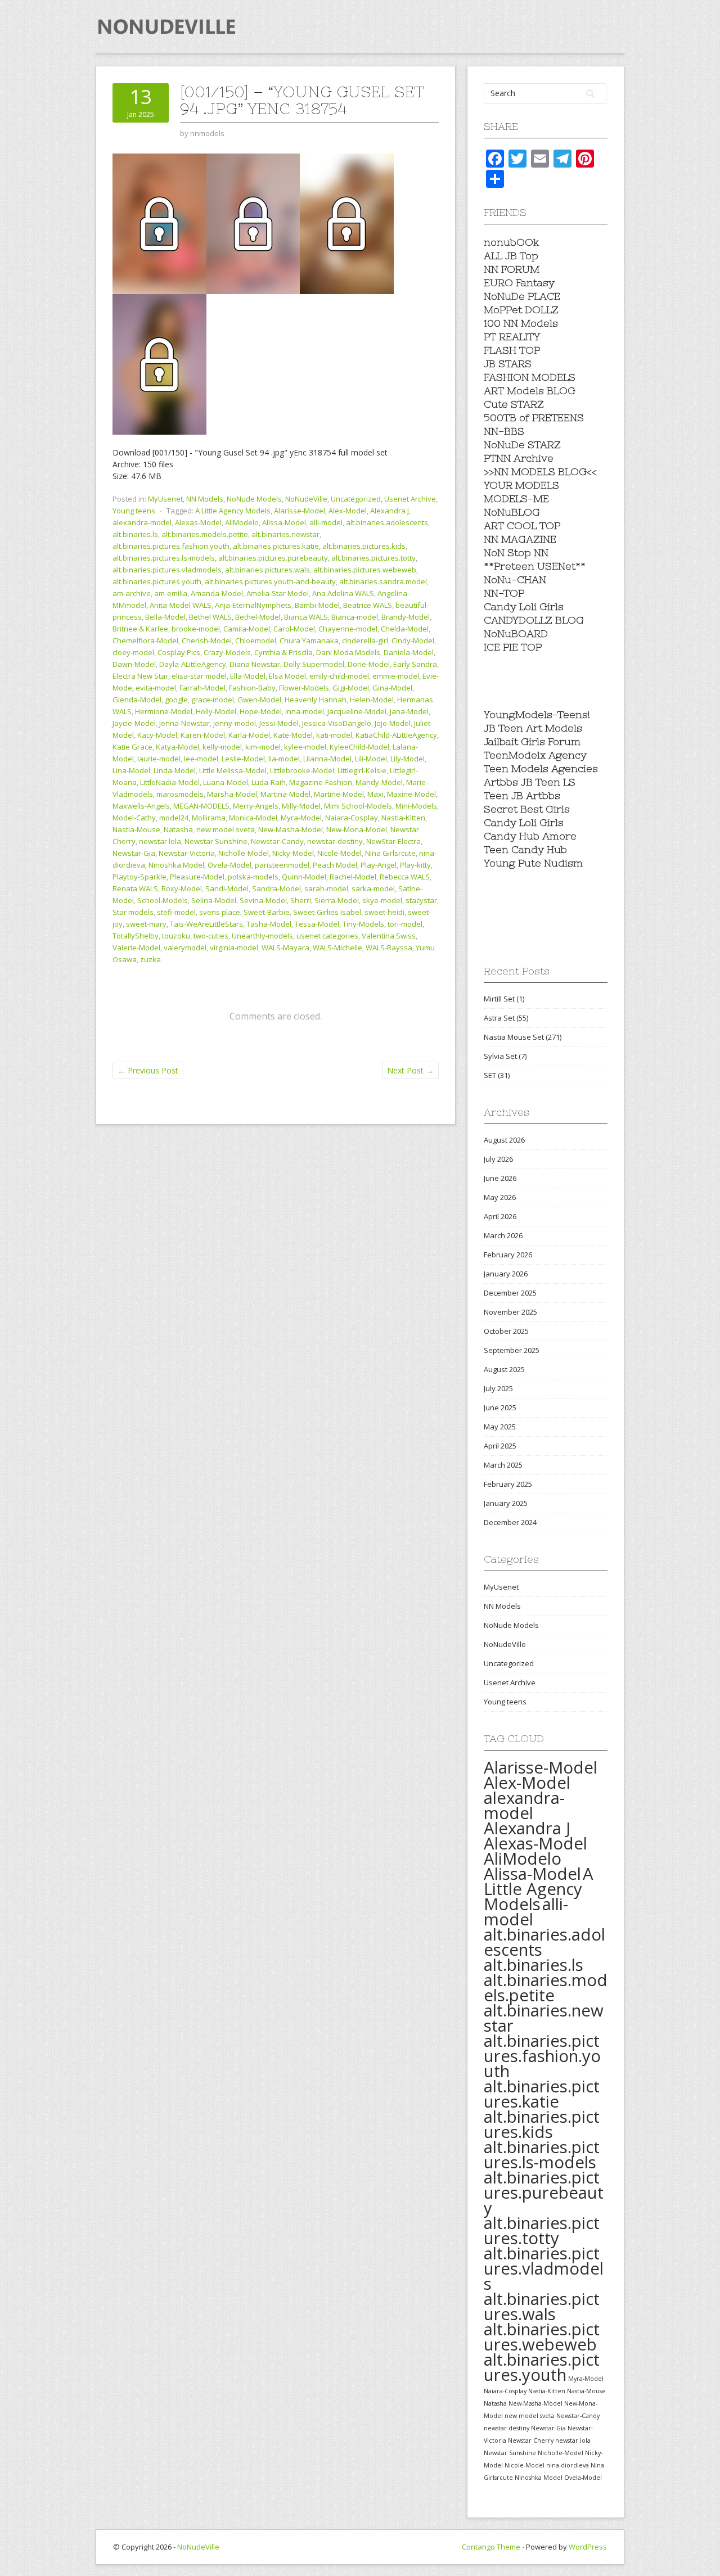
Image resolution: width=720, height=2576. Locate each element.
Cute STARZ (514, 404)
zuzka (150, 959)
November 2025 (510, 1312)
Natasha (178, 829)
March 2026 (503, 1235)
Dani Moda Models (348, 652)
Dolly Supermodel (314, 664)
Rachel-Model (353, 877)
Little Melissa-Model (233, 770)
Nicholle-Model (244, 853)
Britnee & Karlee (140, 629)
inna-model (305, 711)
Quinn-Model (304, 877)
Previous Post (148, 1070)
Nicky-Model (293, 853)
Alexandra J (390, 511)
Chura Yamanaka (309, 640)
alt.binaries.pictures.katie (276, 546)
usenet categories (327, 936)
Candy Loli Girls (524, 606)
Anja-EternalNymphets (253, 605)
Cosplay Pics (179, 652)
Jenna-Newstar (184, 723)
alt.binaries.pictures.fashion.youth (171, 546)
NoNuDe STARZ (522, 445)
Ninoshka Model (176, 865)
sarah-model (326, 888)
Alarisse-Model (300, 511)
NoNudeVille (306, 499)
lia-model (284, 759)
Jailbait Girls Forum (532, 741)
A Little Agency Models (233, 511)
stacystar (421, 900)
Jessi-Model (279, 723)
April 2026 (500, 1216)
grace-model (213, 700)
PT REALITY (512, 337)
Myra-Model (301, 818)
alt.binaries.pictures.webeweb (365, 570)
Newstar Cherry (531, 2440)
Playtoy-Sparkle (139, 877)
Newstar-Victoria (187, 853)
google (176, 700)
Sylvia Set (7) (505, 1056)
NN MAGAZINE (520, 539)
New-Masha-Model (291, 829)
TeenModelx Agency (535, 755)
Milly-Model (301, 806)
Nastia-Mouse (136, 829)
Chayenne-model (348, 629)
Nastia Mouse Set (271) (523, 1037)
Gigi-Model (351, 688)
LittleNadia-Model (170, 782)
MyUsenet (165, 499)
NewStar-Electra (393, 841)
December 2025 (510, 1293)
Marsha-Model (232, 794)
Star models (133, 912)
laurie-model (159, 759)
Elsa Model (287, 676)
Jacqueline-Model (357, 711)
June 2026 (500, 1178)
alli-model (326, 522)
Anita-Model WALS (181, 605)
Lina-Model (131, 770)
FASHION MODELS (530, 377)
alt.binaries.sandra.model (383, 581)
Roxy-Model (182, 888)
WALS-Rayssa (389, 948)
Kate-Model (293, 735)
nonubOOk (512, 242)
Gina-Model (392, 688)
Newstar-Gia (134, 853)
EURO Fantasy (519, 283)
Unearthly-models (262, 936)
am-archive (132, 593)
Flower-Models (304, 688)
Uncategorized (356, 499)
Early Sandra (415, 664)
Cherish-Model (207, 640)
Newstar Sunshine (216, 841)
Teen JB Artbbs (522, 795)
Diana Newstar (255, 664)
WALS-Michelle (337, 948)
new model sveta (226, 829)
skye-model (382, 900)
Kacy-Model (157, 735)
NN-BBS (504, 431)
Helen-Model (372, 700)
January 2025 (506, 1503)
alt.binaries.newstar (285, 534)
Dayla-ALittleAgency (193, 664)
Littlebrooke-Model (302, 770)
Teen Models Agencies (541, 768)
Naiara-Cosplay (352, 818)
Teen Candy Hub (525, 849)
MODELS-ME (516, 498)
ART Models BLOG (530, 391)
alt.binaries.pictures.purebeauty (273, 558)
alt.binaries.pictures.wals (267, 570)
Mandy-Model (379, 782)
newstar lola (160, 841)
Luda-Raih (269, 782)
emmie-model (396, 676)
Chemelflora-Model (145, 640)
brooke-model (196, 629)
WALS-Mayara (285, 948)
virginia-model (234, 948)
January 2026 (506, 1274)
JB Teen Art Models (533, 728)
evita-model (156, 688)
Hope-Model (261, 711)
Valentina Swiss (389, 936)
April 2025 (500, 1446)
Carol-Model (294, 629)
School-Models (163, 900)
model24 (174, 818)
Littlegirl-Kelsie (362, 770)
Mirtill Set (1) (504, 999)
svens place (220, 912)
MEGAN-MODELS (201, 806)
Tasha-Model (269, 924)
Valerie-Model (136, 948)
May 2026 (500, 1197)
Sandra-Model (276, 888)
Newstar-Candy (277, 841)
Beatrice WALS (368, 605)
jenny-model (235, 723)
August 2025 (504, 1369)
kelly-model (222, 747)
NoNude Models (254, 499)
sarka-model (373, 888)
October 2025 (506, 1331)
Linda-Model (175, 770)
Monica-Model (253, 818)
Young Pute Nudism (533, 863)
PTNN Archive (519, 458)
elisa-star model (199, 676)
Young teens (134, 511)
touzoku (176, 936)
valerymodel (185, 948)
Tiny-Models (363, 924)
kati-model (334, 735)
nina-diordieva (568, 2465)
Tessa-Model (317, 924)
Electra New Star (140, 676)
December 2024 (510, 1522)
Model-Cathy (134, 818)
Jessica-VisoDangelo (337, 723)
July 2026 (498, 1159)
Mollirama (209, 818)
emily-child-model (339, 676)
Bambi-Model (317, 605)
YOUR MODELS (521, 485)
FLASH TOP (512, 350)
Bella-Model (165, 617)
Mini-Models (416, 806)
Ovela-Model (229, 865)
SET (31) (497, 1075)
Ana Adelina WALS (343, 593)
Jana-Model (409, 711)
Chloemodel (256, 640)
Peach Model (335, 865)
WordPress (588, 2547)
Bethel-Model (258, 617)
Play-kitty (415, 865)
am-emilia (171, 593)
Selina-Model (214, 900)
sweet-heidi (384, 912)
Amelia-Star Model (278, 593)
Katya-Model (177, 747)
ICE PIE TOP (513, 647)
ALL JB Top (511, 256)
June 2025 (500, 1407)
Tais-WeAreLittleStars (206, 924)
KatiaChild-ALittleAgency (396, 735)
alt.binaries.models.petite (205, 534)
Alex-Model (348, 511)
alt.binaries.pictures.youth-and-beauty (270, 581)
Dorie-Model (369, 664)
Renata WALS (135, 888)
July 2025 (498, 1388)
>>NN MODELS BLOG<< (540, 472)
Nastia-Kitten (403, 818)
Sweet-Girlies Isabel (327, 912)
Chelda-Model (405, 629)
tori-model (405, 924)
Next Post (410, 1070)
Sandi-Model (227, 888)
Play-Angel (379, 865)
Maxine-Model (411, 794)
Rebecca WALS (405, 877)
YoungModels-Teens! (537, 714)
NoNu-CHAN (515, 579)
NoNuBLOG (512, 512)
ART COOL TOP (522, 525)
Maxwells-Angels (141, 806)
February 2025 (508, 1484)
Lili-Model (371, 759)
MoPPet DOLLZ (521, 310)
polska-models (253, 877)
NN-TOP (504, 593)
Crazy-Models (227, 652)
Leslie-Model (243, 759)
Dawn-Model (134, 664)
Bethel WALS (210, 617)
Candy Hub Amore (530, 836)
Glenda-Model (137, 700)
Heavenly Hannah (316, 700)
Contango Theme (491, 2547)
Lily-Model (408, 759)
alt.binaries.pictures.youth (157, 581)
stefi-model (176, 912)
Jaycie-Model (134, 723)
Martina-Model (285, 794)
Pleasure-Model (197, 877)
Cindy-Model (413, 640)
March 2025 (503, 1465)
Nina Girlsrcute (390, 853)
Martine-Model (339, 794)
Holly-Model (216, 711)
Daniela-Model (409, 652)
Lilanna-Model (327, 759)
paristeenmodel (282, 865)
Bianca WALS (306, 617)
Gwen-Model (259, 700)
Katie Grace (132, 747)
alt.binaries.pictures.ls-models (164, 558)
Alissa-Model (284, 522)
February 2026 (508, 1255)
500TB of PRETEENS (534, 418)
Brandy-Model (406, 617)
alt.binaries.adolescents (387, 522)
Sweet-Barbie (267, 912)
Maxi (375, 794)
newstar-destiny (335, 841)
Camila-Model (247, 629)
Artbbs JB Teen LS (530, 782)
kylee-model (305, 747)
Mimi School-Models (358, 806)
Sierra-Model (337, 900)
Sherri (301, 900)
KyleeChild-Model (359, 747)
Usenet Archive (410, 499)
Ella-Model (248, 676)
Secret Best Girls (527, 809)
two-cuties (211, 936)
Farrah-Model (202, 688)
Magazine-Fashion (321, 782)
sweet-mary (146, 924)
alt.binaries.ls (135, 534)
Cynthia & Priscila (283, 652)
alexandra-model (142, 522)
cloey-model (133, 652)
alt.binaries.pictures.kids (364, 546)
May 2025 (500, 1427)
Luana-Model (226, 782)
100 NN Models (521, 323)
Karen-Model (203, 735)
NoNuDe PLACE (522, 296)
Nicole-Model (339, 853)
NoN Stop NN (516, 552)
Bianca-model (355, 617)
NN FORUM (512, 269)
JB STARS (508, 364)
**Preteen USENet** (535, 566)
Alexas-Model (198, 522)
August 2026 (504, 1140)
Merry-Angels (256, 806)
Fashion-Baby (252, 688)
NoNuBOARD (516, 633)
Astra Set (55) (506, 1018)
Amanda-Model (217, 593)
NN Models (205, 499)
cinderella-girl (365, 640)
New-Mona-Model (357, 829)
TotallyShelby (136, 936)
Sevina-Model (263, 900)
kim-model (263, 747)
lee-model (201, 759)
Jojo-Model (393, 723)
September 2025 (512, 1350)
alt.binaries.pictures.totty (373, 558)
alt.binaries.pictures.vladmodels (167, 570)
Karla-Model (249, 735)
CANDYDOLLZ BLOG (534, 620)
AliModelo (242, 522)
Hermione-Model (164, 711)
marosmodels (180, 794)
